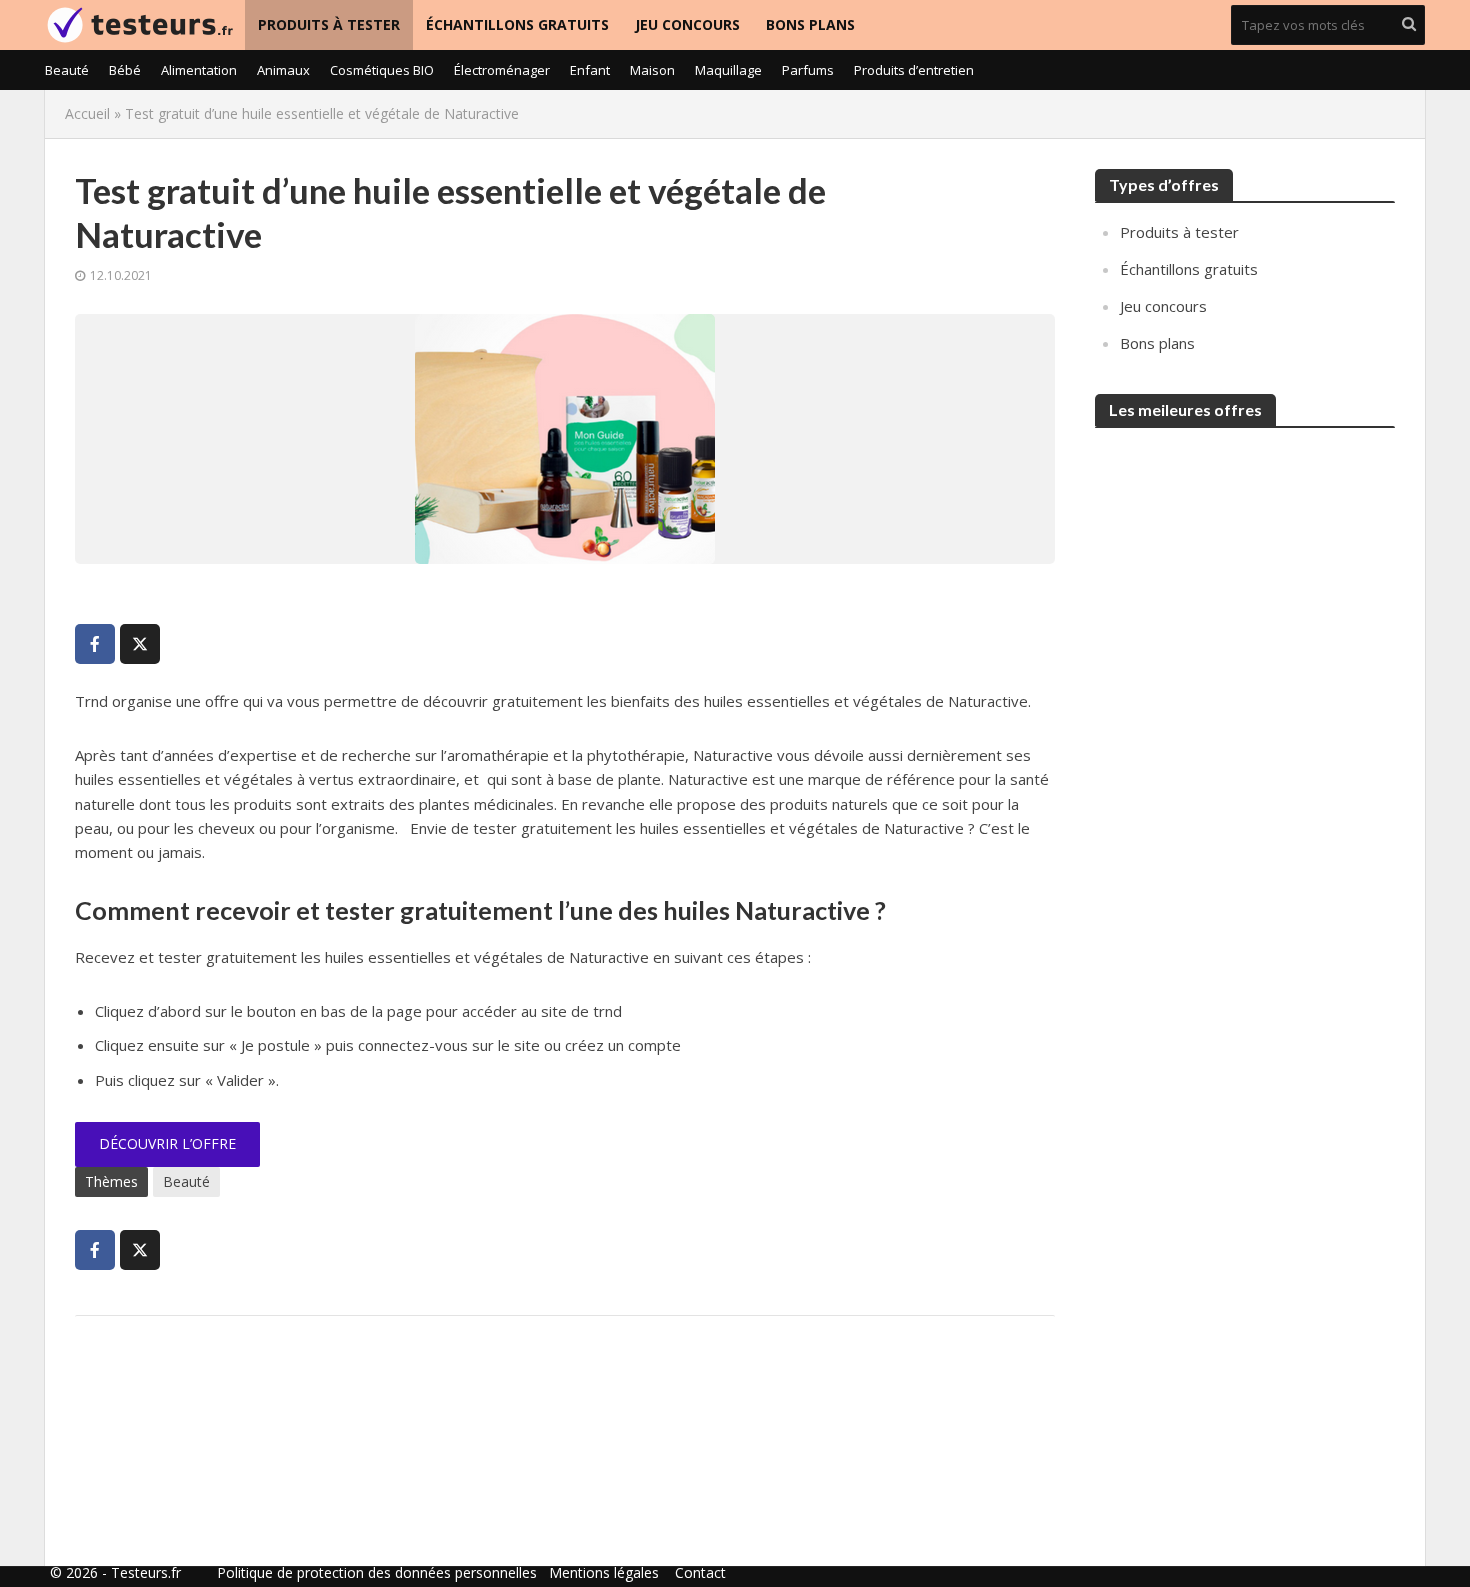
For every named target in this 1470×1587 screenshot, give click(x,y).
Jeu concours (687, 24)
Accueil (87, 113)
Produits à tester (329, 24)
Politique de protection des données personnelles (377, 1572)
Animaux (283, 70)
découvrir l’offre (167, 1143)
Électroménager (502, 70)
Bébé (125, 70)
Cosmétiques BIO (382, 70)
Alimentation (199, 70)
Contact (700, 1572)
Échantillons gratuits (517, 24)
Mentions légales (604, 1572)
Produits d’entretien (914, 70)
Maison (652, 70)
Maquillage (728, 70)
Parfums (808, 70)
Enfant (590, 70)
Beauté (67, 70)
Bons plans (810, 24)
